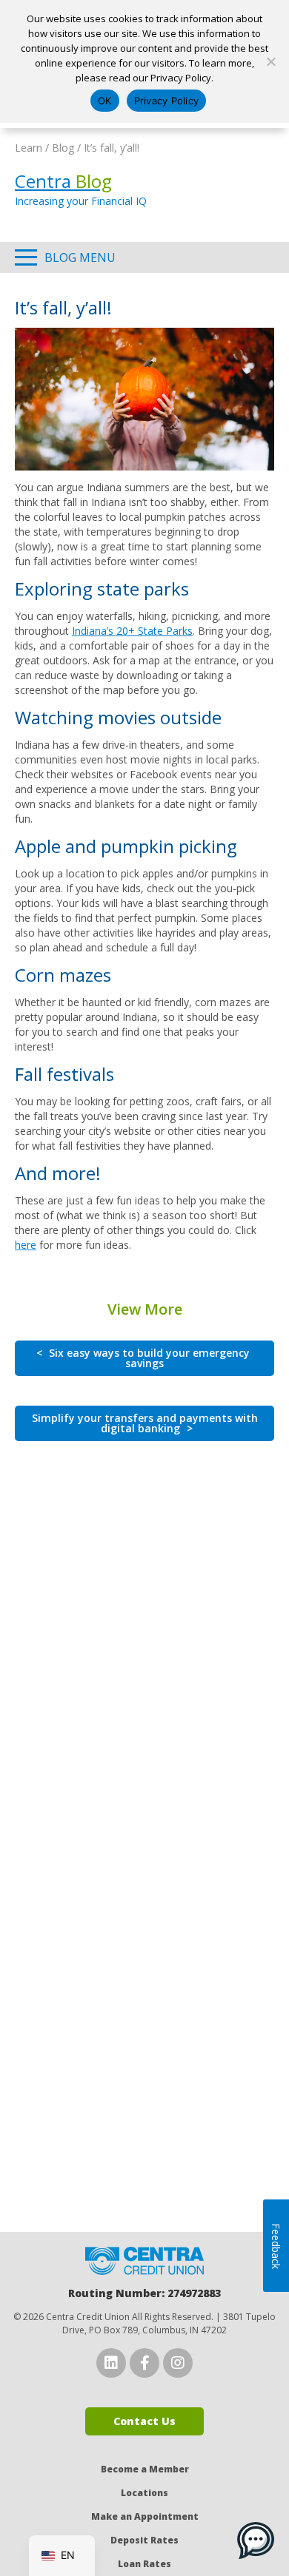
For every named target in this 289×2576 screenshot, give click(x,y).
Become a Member (145, 2469)
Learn (29, 148)
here (26, 1245)
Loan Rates (144, 2564)
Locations (144, 2493)
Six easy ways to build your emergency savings (143, 1358)
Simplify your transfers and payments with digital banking (145, 1423)
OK (105, 101)
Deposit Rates (144, 2540)
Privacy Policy (167, 101)
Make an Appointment (145, 2516)
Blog (63, 148)
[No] (270, 61)
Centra (63, 181)
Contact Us (144, 2421)
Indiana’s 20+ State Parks (132, 631)
